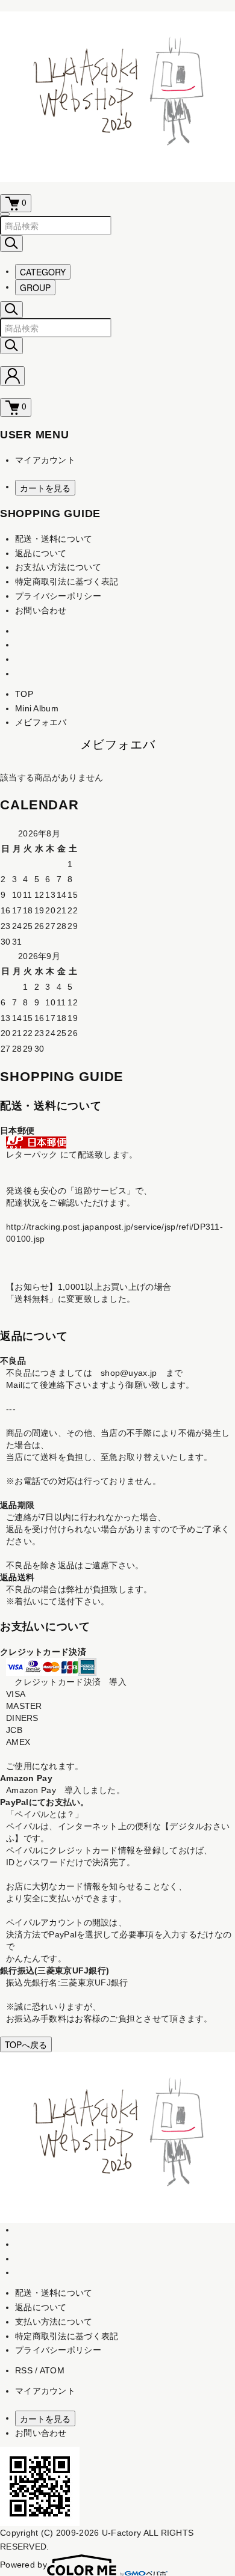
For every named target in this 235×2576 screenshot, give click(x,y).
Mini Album (37, 708)
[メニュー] (5, 214)
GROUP (35, 287)
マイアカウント (45, 460)
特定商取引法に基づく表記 (67, 581)
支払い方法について (54, 2322)
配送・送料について (54, 539)
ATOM (52, 2370)
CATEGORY (43, 272)
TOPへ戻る (26, 2044)
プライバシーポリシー (58, 596)
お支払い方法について (58, 567)
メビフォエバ (41, 722)
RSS (24, 2370)
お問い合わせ (41, 610)
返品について (41, 553)
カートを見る (45, 488)
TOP (24, 694)
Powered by (23, 2565)
